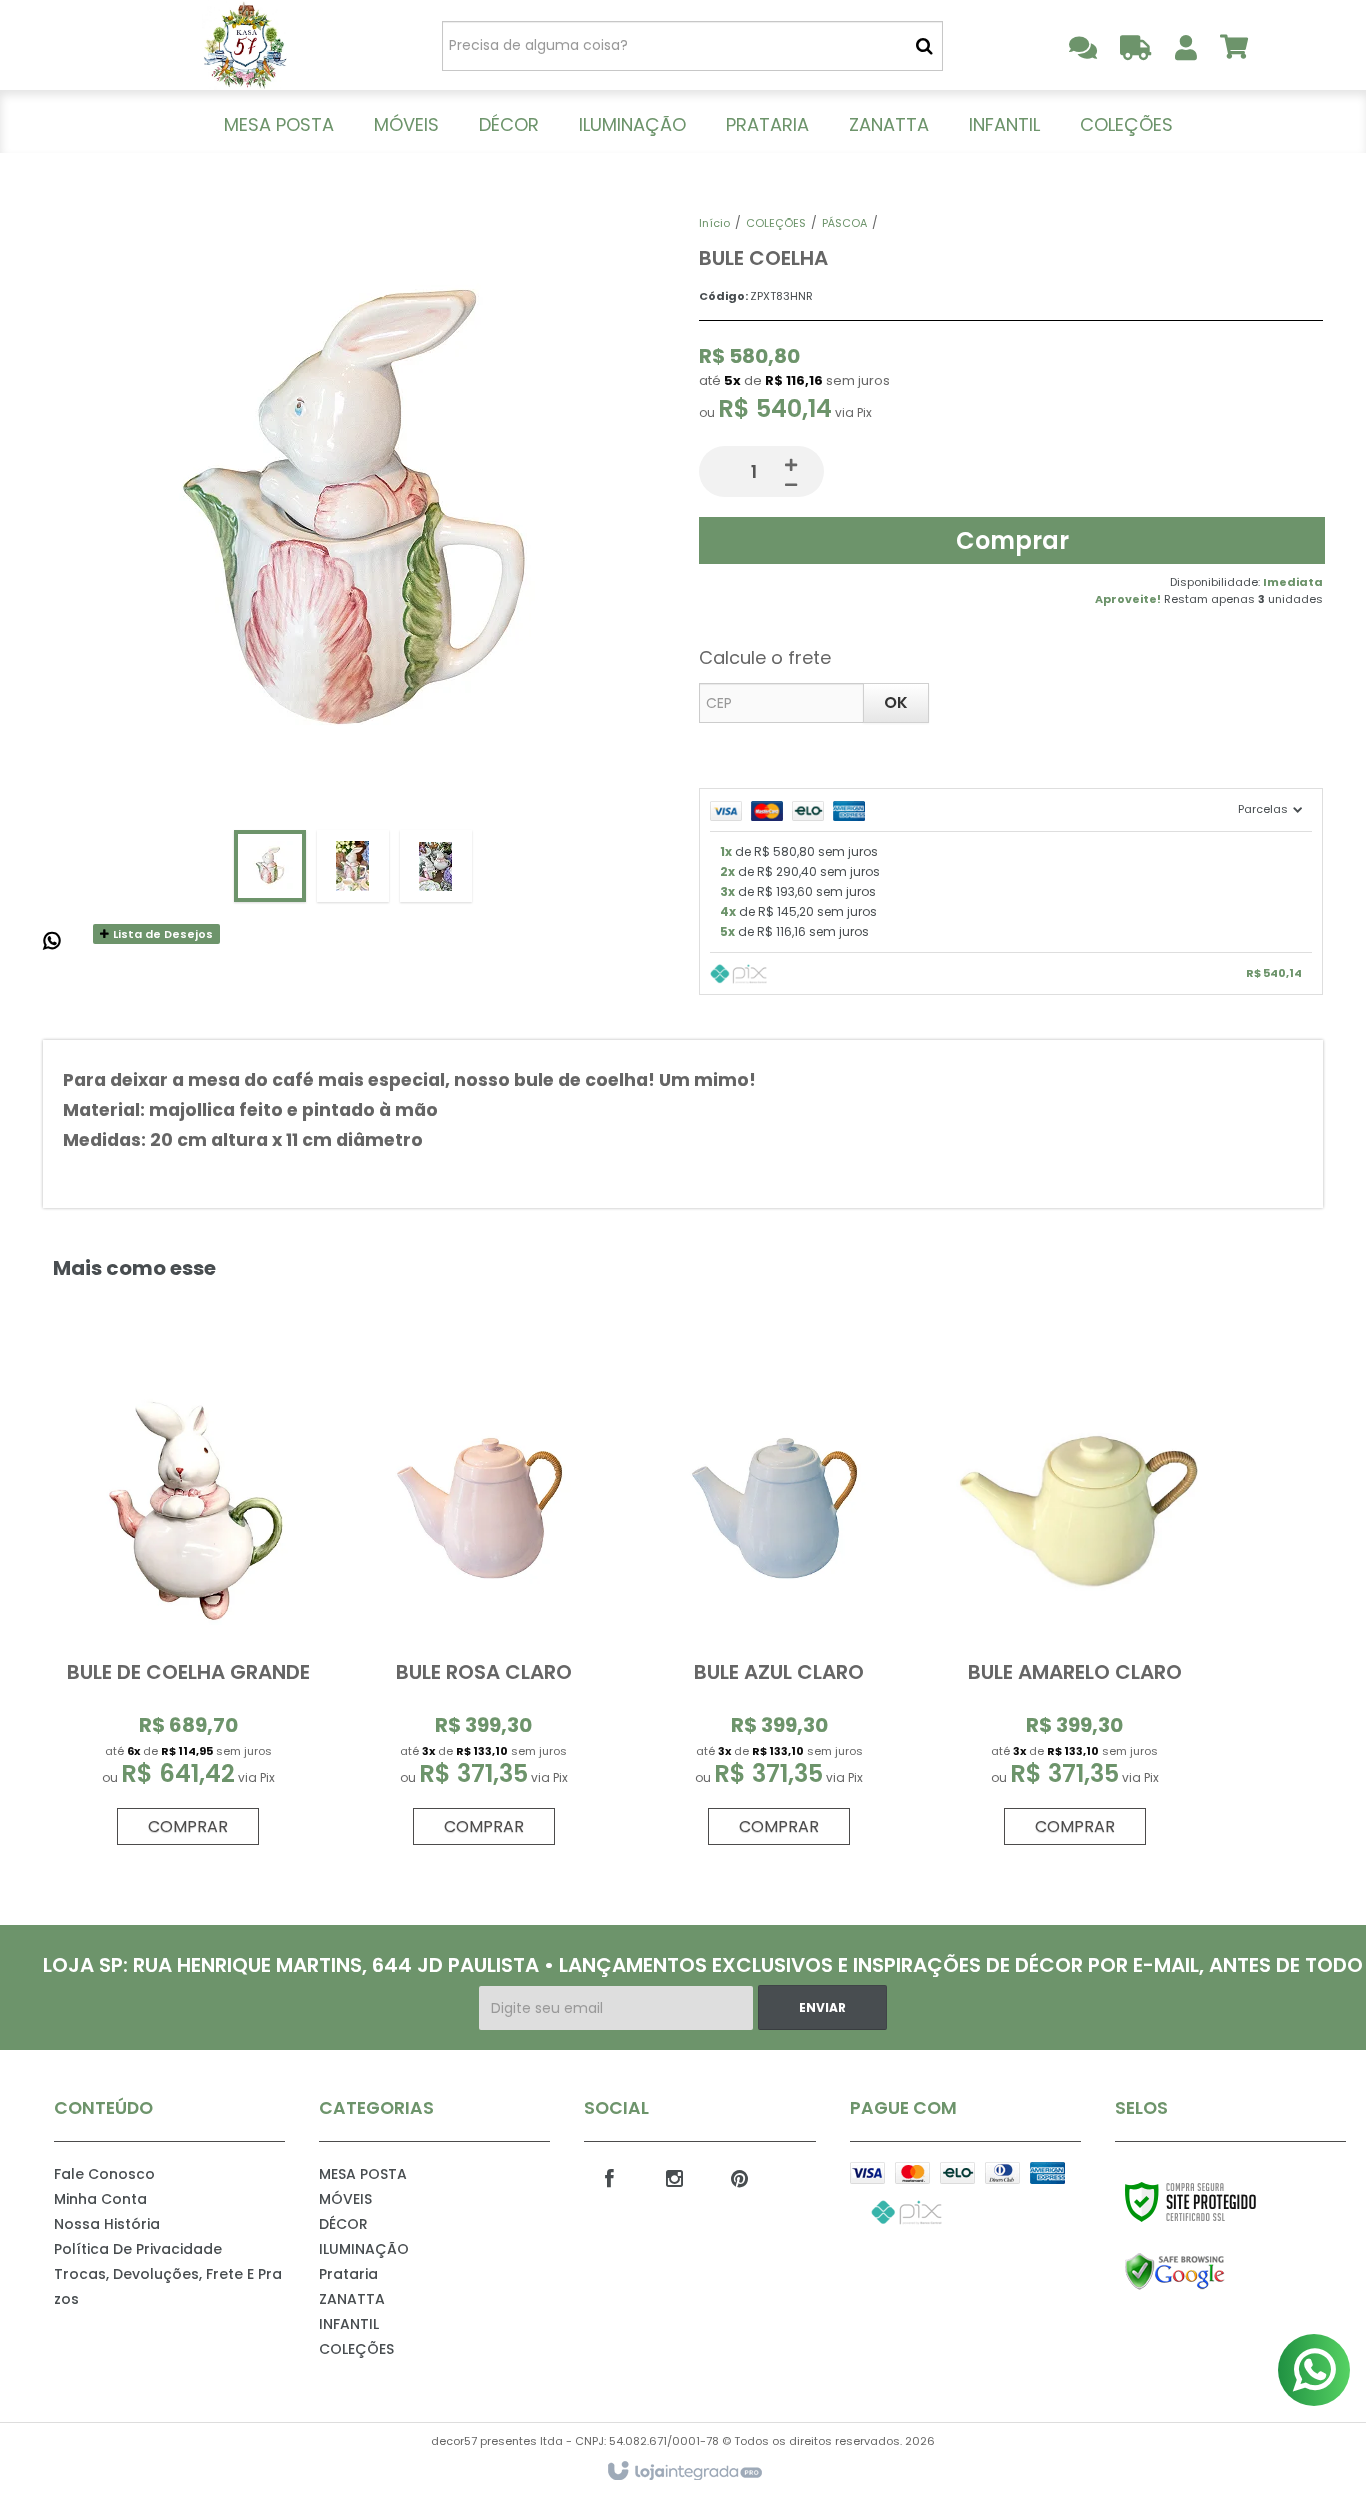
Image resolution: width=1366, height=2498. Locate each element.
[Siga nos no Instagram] (674, 2177)
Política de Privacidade (138, 2249)
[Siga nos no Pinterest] (739, 2177)
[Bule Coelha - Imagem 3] (436, 866)
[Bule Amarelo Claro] (1074, 1606)
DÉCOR (343, 2224)
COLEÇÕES (776, 223)
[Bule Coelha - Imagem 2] (353, 866)
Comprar (1012, 540)
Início (714, 223)
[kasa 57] (244, 45)
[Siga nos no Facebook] (609, 2177)
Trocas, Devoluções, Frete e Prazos (168, 2286)
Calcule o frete (765, 657)
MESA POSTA (363, 2174)
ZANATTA (352, 2299)
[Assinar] (822, 2007)
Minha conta (100, 2199)
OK (896, 702)
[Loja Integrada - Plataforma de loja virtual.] (683, 2472)
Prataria (348, 2274)
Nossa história (107, 2224)
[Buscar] (924, 46)
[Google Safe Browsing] (1217, 2272)
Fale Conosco (104, 2174)
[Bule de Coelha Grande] (188, 1606)
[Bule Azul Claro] (779, 1606)
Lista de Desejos (161, 934)
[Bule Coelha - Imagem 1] (270, 866)
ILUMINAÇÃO (364, 2249)
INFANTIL (349, 2324)
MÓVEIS (345, 2199)
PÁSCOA (844, 223)
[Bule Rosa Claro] (484, 1606)
